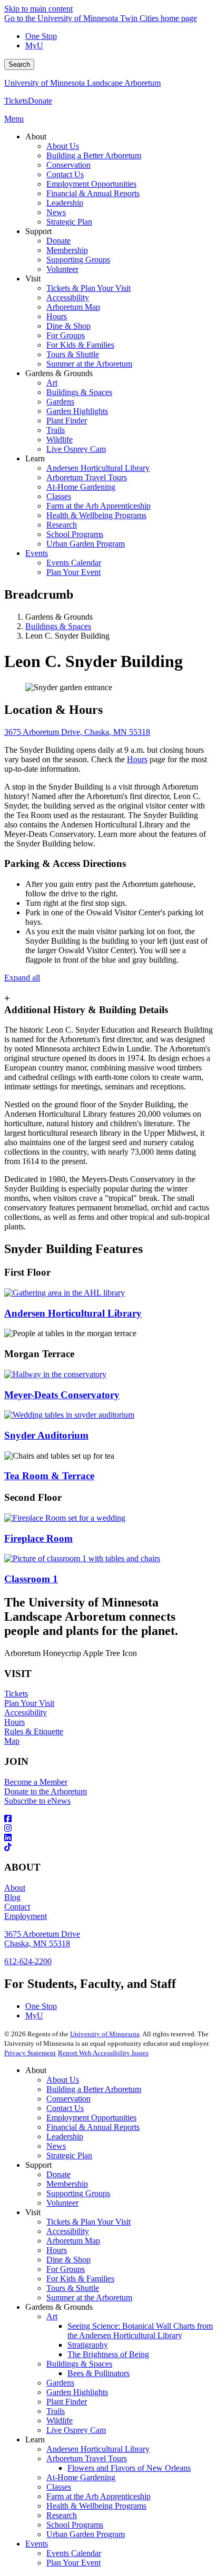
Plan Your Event (73, 2563)
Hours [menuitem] (57, 316)
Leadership (65, 2136)
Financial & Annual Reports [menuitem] (93, 193)
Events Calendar (74, 2553)
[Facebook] (108, 1819)
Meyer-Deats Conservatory (62, 1395)
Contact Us (65, 2108)
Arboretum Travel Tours (87, 2458)
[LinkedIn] (108, 1838)
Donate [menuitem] (58, 241)
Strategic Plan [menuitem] (69, 222)
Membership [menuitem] (67, 250)
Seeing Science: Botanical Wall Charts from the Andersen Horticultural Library (140, 2331)
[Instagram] (108, 1829)
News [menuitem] (56, 212)
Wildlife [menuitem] (60, 440)
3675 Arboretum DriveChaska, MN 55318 (42, 1939)
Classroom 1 (31, 1579)
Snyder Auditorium (46, 1435)
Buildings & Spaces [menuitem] (79, 392)
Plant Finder (67, 2402)
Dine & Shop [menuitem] (68, 326)
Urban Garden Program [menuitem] (86, 544)
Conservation (68, 2099)
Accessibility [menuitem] (68, 297)
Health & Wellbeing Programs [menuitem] (96, 515)
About (15, 1888)
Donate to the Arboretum (46, 1791)
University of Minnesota (105, 2034)
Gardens (60, 2383)
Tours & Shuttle (73, 2288)
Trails (56, 2411)
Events (37, 2544)
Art (52, 2316)
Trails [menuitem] (56, 430)
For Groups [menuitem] (66, 335)
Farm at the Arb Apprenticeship (98, 2496)
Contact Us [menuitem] (65, 174)
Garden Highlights (77, 2392)
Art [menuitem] (52, 383)
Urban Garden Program (86, 2534)
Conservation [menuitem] (68, 165)
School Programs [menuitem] (75, 534)
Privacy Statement (30, 2053)
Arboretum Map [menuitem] (73, 307)
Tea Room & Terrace (49, 1476)
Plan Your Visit (29, 1703)
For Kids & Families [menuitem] (80, 345)
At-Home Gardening (81, 2477)
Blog (12, 1897)
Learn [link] (35, 458)
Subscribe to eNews (37, 1801)
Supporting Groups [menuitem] (78, 260)
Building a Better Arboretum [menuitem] (94, 155)
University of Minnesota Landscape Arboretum (82, 83)
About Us (63, 2080)
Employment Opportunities (91, 2118)
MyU (34, 46)
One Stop (41, 36)
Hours (137, 759)
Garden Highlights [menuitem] (77, 411)
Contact (17, 1907)
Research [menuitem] (62, 525)
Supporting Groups (78, 2193)
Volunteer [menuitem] (62, 269)
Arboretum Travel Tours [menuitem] (87, 477)
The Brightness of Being (108, 2354)
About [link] (36, 137)
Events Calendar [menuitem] (74, 563)
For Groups (66, 2269)
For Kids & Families (80, 2279)
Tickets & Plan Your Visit (88, 2222)
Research (62, 2515)
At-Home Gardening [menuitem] (81, 487)
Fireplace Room (38, 1538)
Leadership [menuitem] (65, 203)
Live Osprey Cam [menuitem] (76, 449)
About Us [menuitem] (63, 146)
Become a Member (36, 1782)
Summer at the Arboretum (89, 2297)
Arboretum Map (73, 2241)
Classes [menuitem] (59, 496)
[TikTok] (108, 1847)
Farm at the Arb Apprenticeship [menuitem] (98, 506)
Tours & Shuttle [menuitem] (73, 354)
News (56, 2146)
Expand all (22, 978)
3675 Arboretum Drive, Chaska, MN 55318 (77, 732)
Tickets (16, 101)
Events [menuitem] (37, 553)
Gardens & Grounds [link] (59, 373)
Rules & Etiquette (34, 1731)
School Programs (75, 2525)
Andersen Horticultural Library (73, 1313)
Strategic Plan (69, 2155)
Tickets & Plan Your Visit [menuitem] (88, 288)
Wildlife (60, 2421)
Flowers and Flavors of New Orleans (129, 2468)
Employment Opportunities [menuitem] (91, 184)
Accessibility (26, 1713)
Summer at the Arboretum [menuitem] (89, 364)
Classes (59, 2487)
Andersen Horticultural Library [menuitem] (98, 468)
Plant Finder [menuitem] (67, 421)
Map (12, 1741)
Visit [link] (33, 279)
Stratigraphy (88, 2345)
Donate (40, 101)
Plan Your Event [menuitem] (73, 572)
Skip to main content (38, 9)
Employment (26, 1916)
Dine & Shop (68, 2260)
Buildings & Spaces (58, 626)
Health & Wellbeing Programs (96, 2506)
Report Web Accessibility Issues (103, 2053)
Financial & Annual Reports (93, 2127)
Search (19, 64)
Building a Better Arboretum (94, 2089)
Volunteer (62, 2203)
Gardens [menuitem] (60, 402)
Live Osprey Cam (76, 2430)
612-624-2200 (28, 1961)
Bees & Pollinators (98, 2373)
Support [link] (38, 231)
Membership (67, 2184)
